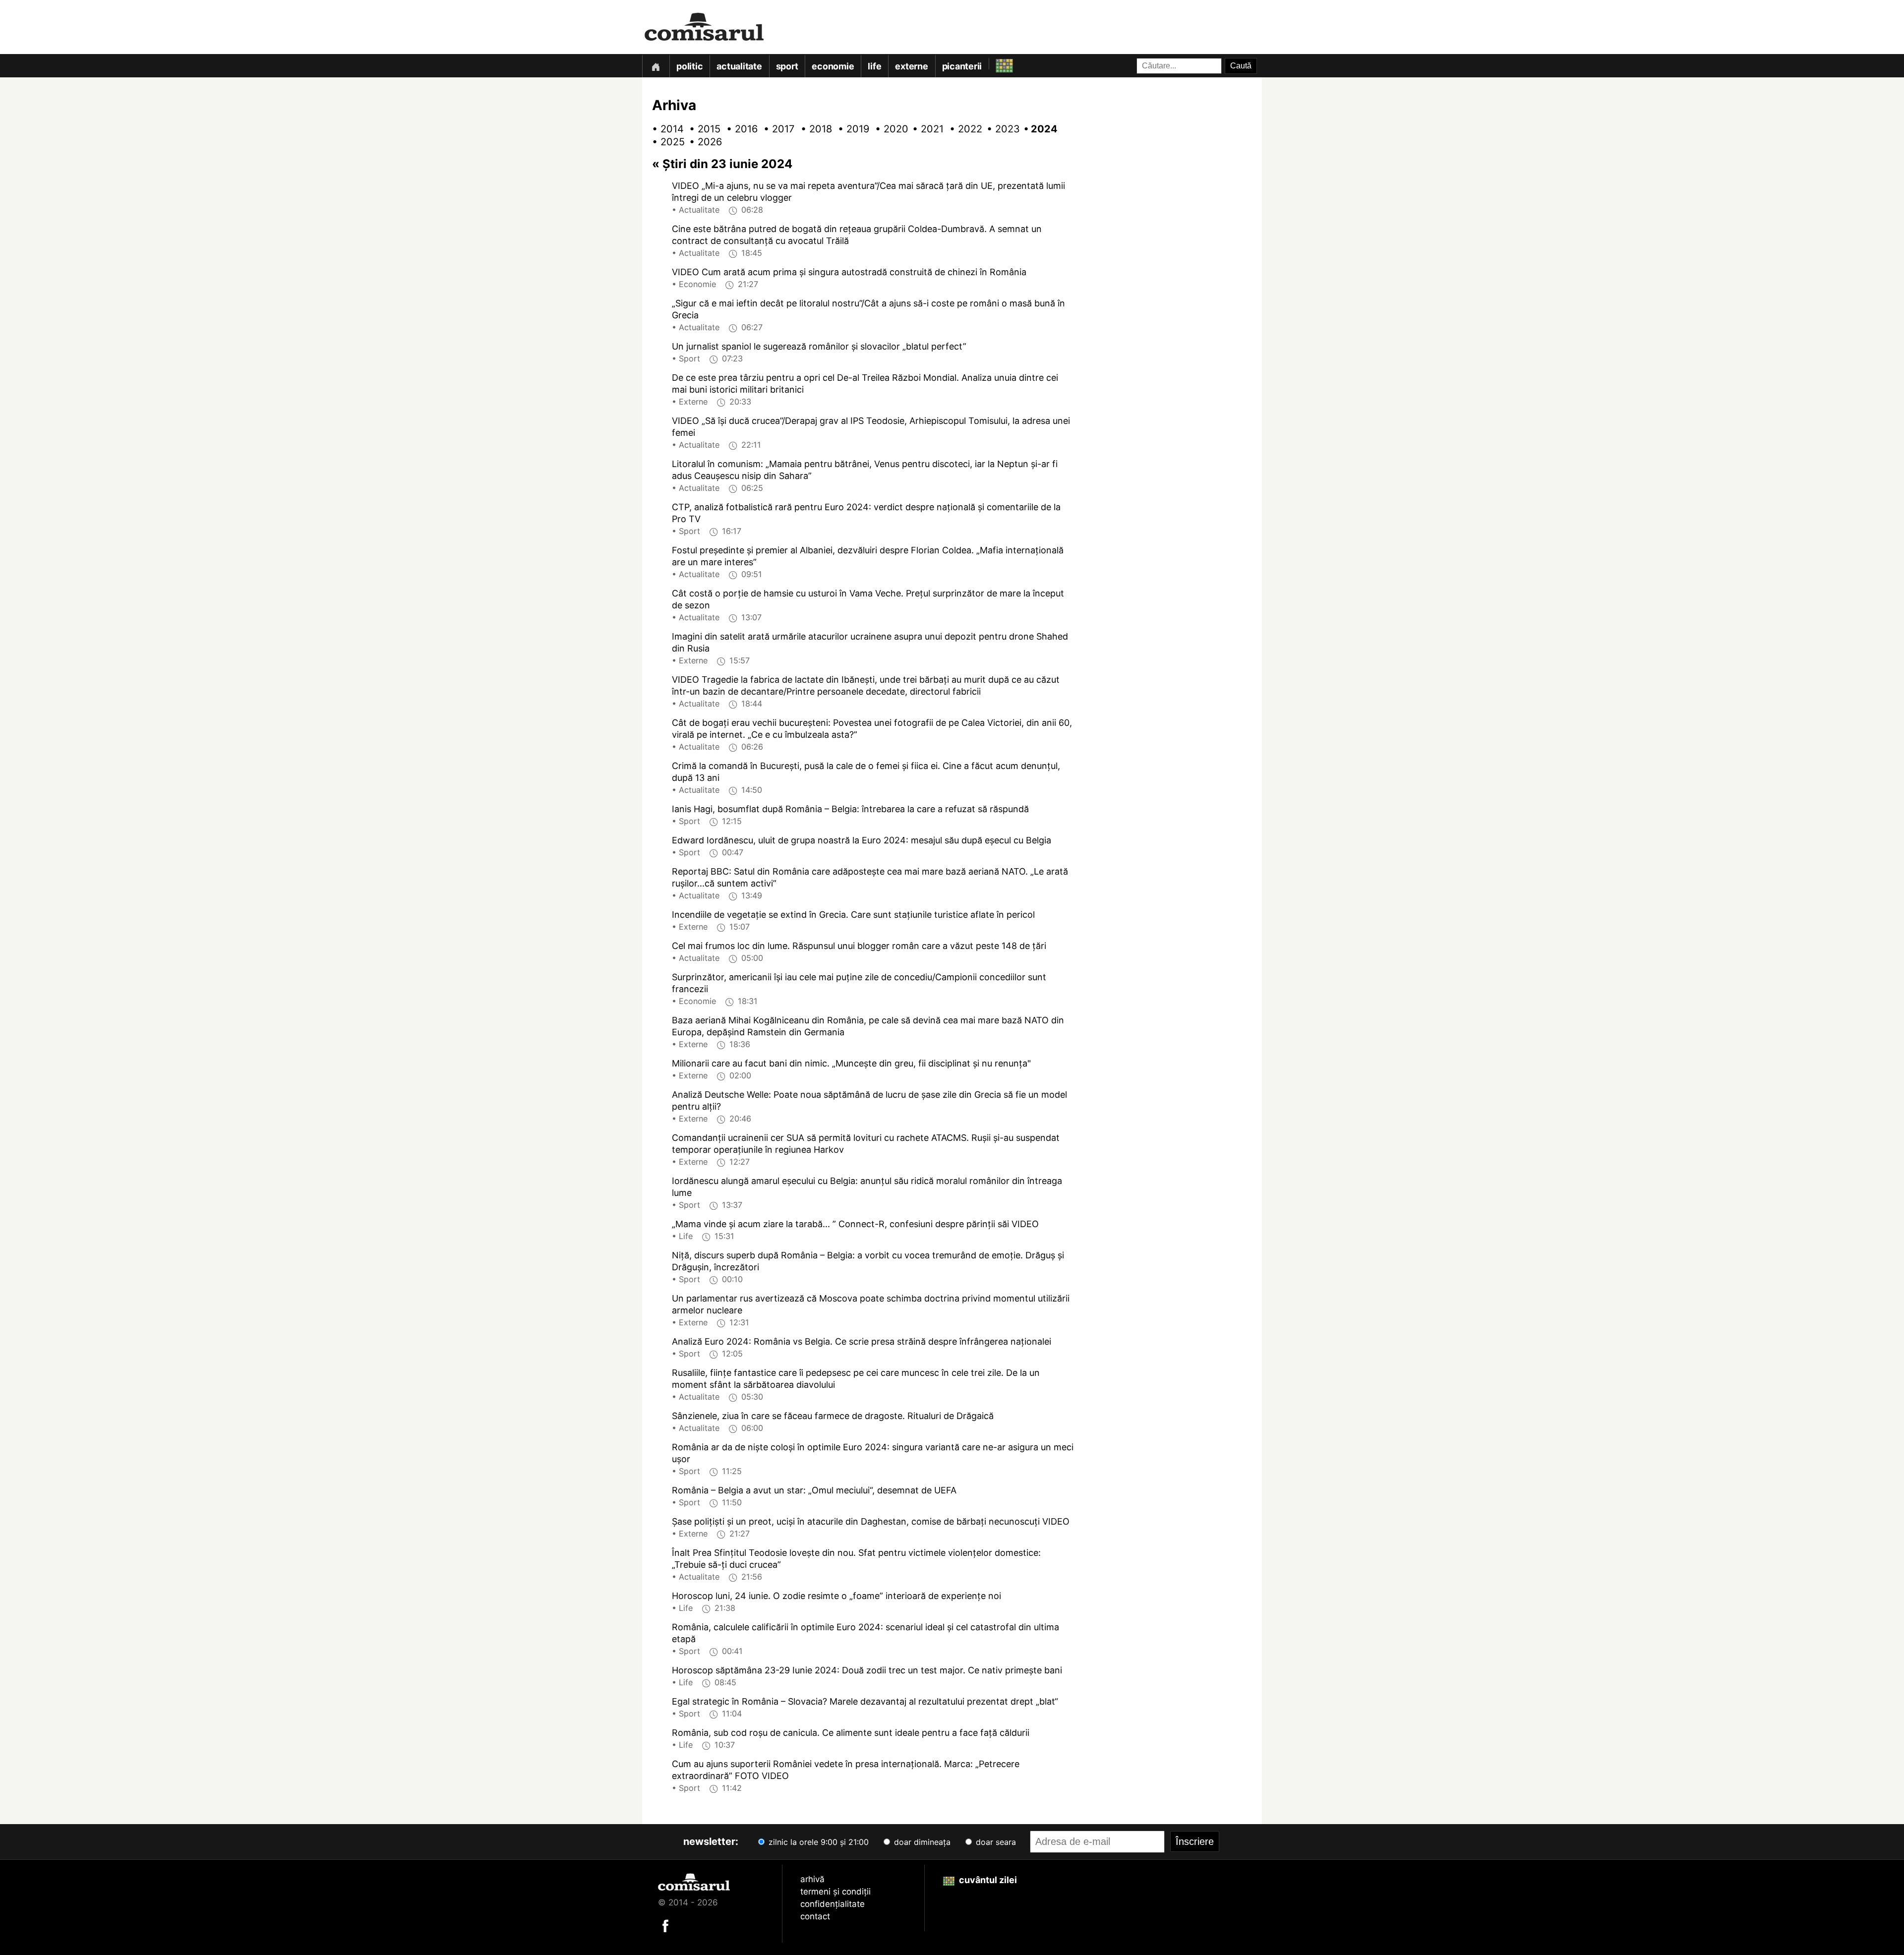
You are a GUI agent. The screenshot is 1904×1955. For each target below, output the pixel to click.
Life (874, 66)
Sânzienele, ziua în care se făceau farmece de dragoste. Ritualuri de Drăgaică (833, 1416)
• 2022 (962, 129)
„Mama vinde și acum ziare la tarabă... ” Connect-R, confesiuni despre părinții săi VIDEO (855, 1224)
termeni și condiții (835, 1892)
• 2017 (776, 129)
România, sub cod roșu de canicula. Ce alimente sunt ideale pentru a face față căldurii (851, 1733)
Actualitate (739, 66)
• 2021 (925, 129)
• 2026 (702, 142)
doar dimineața (921, 1842)
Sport (787, 66)
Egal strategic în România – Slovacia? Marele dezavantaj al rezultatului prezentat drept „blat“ (865, 1701)
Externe (911, 66)
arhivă (812, 1879)
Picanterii (962, 66)
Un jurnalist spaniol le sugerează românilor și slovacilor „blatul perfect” (819, 346)
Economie (833, 66)
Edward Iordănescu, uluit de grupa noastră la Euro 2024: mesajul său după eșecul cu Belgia (862, 840)
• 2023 (999, 129)
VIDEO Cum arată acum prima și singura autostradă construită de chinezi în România (849, 272)
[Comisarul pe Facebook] (665, 1925)
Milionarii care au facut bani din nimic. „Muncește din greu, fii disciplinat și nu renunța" (851, 1063)
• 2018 (813, 129)
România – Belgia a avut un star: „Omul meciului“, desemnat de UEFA (814, 1490)
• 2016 (739, 129)
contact (815, 1916)
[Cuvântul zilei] (995, 63)
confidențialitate (833, 1904)
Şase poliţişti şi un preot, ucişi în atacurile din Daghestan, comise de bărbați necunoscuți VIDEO (871, 1521)
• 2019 (850, 129)
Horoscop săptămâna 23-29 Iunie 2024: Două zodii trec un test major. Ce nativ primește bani (867, 1670)
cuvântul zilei (987, 1880)
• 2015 (702, 129)
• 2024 (1036, 129)
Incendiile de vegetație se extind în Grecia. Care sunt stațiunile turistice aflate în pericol (853, 915)
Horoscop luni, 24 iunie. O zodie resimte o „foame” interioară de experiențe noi (836, 1596)
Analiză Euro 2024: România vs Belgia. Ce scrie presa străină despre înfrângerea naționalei (862, 1341)
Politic (689, 66)
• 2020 (888, 129)
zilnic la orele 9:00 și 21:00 (817, 1842)
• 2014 (664, 129)
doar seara (995, 1842)
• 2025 (664, 142)
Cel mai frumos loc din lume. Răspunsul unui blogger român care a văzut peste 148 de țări (859, 946)
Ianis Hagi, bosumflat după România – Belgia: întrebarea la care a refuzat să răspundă (850, 809)
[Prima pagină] (655, 66)
